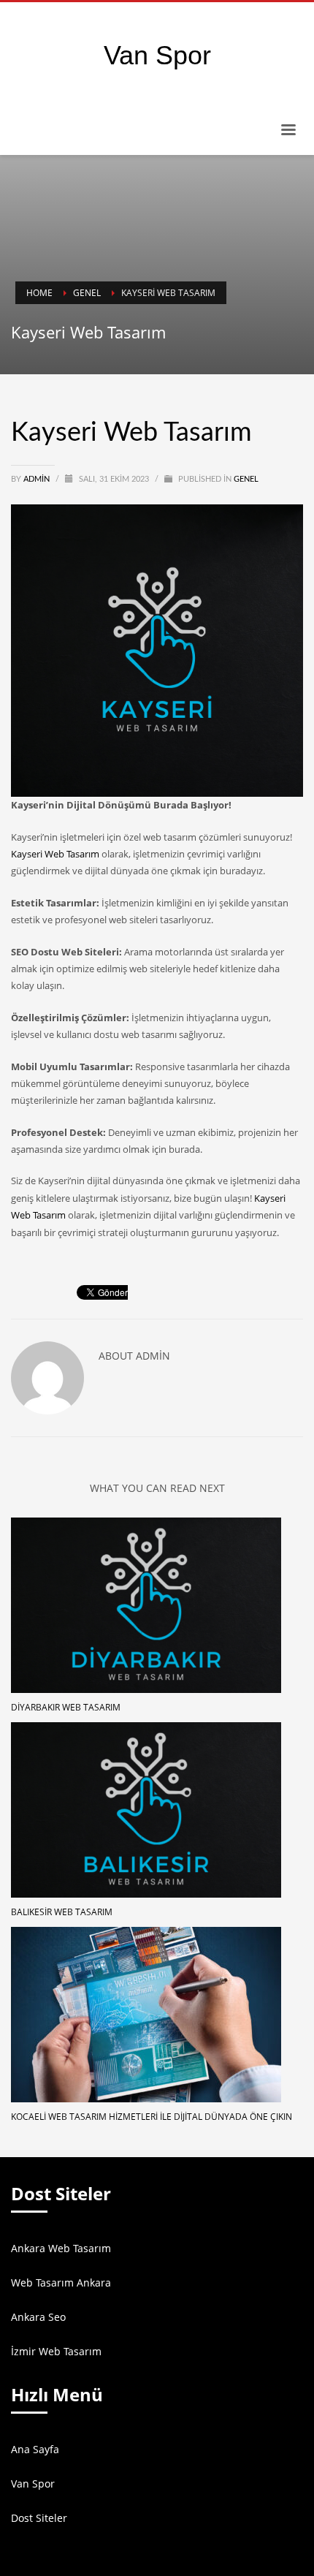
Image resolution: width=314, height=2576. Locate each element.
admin (38, 479)
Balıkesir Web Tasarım (62, 1912)
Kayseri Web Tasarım (55, 854)
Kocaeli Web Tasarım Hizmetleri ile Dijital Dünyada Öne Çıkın (152, 2117)
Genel (246, 479)
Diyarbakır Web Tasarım (66, 1707)
